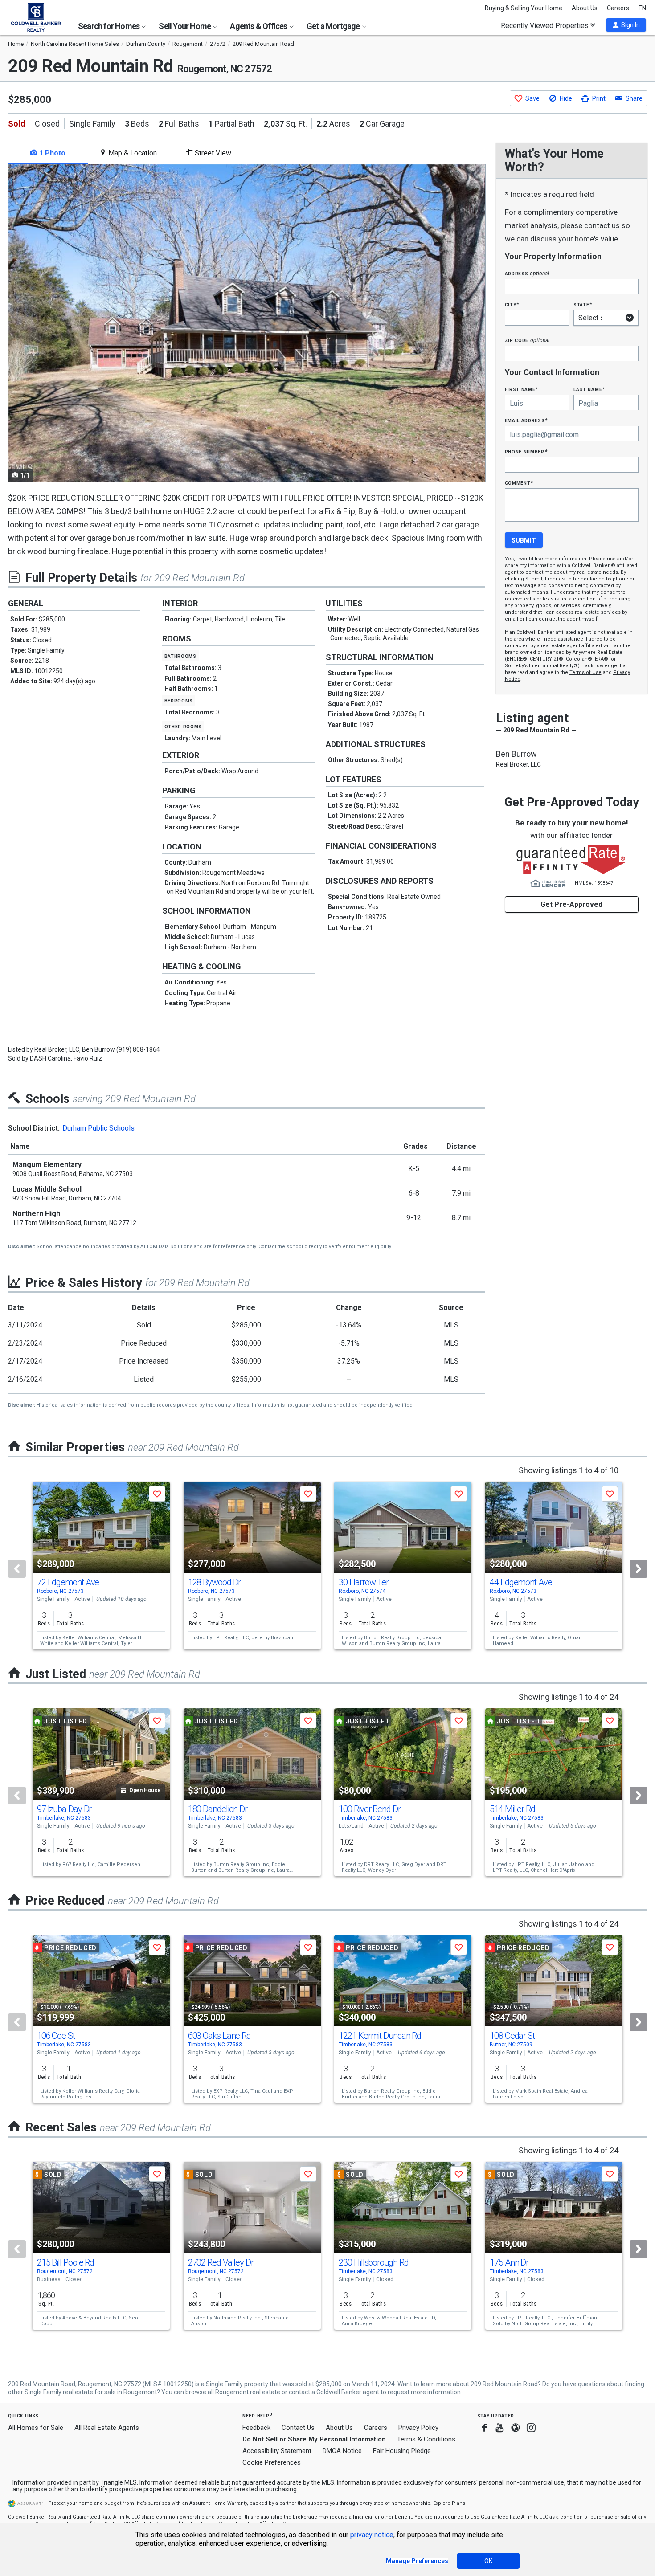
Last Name (589, 389)
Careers (618, 8)
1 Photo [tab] (51, 153)
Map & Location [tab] (132, 153)
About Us (585, 8)
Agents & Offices (259, 26)
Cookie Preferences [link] (272, 2462)
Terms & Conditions (426, 2439)
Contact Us (298, 2428)
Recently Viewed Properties (546, 25)
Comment (519, 483)
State (583, 304)
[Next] (639, 1569)
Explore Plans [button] (449, 2503)
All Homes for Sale (36, 2428)
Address (527, 273)
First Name (522, 389)
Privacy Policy (418, 2428)
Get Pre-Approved (571, 904)
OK (488, 2561)
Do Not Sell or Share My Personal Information (314, 2439)
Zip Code (527, 340)
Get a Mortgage (334, 26)
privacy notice (372, 2535)
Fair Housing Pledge (402, 2451)
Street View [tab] (212, 153)
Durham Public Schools (98, 1128)
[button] (626, 25)
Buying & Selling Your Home (524, 8)
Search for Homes (109, 26)
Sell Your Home (185, 26)
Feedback (256, 2428)
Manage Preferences (417, 2561)
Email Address (526, 420)
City (512, 304)
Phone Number (526, 451)
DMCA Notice (342, 2451)
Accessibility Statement (277, 2451)
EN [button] (642, 8)
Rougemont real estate (248, 2392)
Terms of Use (585, 672)
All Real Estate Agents (107, 2428)
